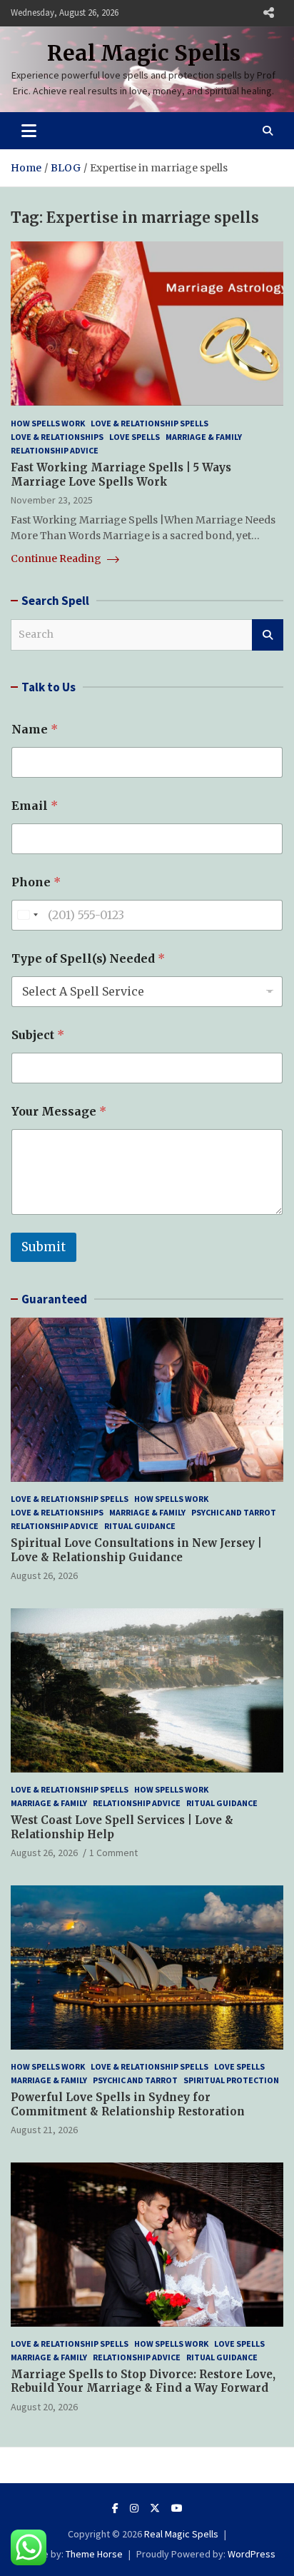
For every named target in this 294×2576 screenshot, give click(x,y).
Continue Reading (57, 558)
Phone (36, 882)
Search (268, 635)
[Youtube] (177, 2508)
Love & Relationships (57, 437)
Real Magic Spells (144, 53)
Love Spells (135, 437)
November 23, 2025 (52, 500)
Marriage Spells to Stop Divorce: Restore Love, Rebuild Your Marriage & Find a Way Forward (143, 2381)
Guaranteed (54, 1299)
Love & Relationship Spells (149, 423)
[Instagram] (134, 2508)
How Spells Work (48, 423)
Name (35, 730)
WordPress (252, 2554)
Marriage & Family (204, 437)
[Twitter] (155, 2508)
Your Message (59, 1112)
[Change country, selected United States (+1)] (27, 915)
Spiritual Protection (231, 2080)
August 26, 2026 (44, 1575)
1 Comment (113, 1853)
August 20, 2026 (44, 2407)
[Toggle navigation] (29, 131)
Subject (38, 1035)
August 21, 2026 (44, 2130)
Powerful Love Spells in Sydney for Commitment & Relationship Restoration (128, 2104)
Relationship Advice (55, 450)
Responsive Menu (268, 13)
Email (35, 806)
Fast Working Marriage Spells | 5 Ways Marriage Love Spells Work (121, 475)
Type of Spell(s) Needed (88, 959)
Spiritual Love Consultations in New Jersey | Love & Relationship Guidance (136, 1550)
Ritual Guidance (140, 1526)
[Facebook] (115, 2508)
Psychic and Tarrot (234, 1512)
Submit (44, 1247)
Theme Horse (94, 2554)
